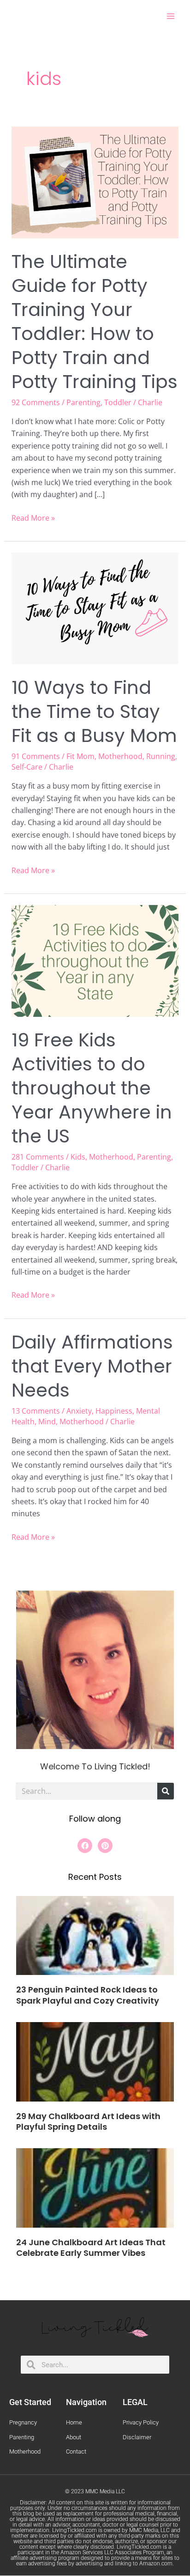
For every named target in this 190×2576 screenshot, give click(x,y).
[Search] (166, 1791)
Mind (47, 1422)
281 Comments (38, 1157)
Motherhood (120, 756)
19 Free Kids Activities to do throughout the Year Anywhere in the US (92, 1088)
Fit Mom (80, 756)
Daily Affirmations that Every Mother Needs (92, 1366)
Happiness (114, 1411)
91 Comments (36, 756)
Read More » (33, 517)
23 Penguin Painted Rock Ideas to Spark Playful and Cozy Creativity (88, 1995)
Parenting (83, 402)
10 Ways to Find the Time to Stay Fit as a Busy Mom (94, 711)
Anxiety (79, 1411)
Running (161, 756)
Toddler (118, 402)
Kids (78, 1157)
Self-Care (27, 767)
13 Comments (36, 1411)
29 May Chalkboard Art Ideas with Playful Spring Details (88, 2121)
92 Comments (36, 402)
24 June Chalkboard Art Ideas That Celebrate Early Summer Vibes (91, 2248)
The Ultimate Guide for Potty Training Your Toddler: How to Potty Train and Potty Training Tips (95, 322)
